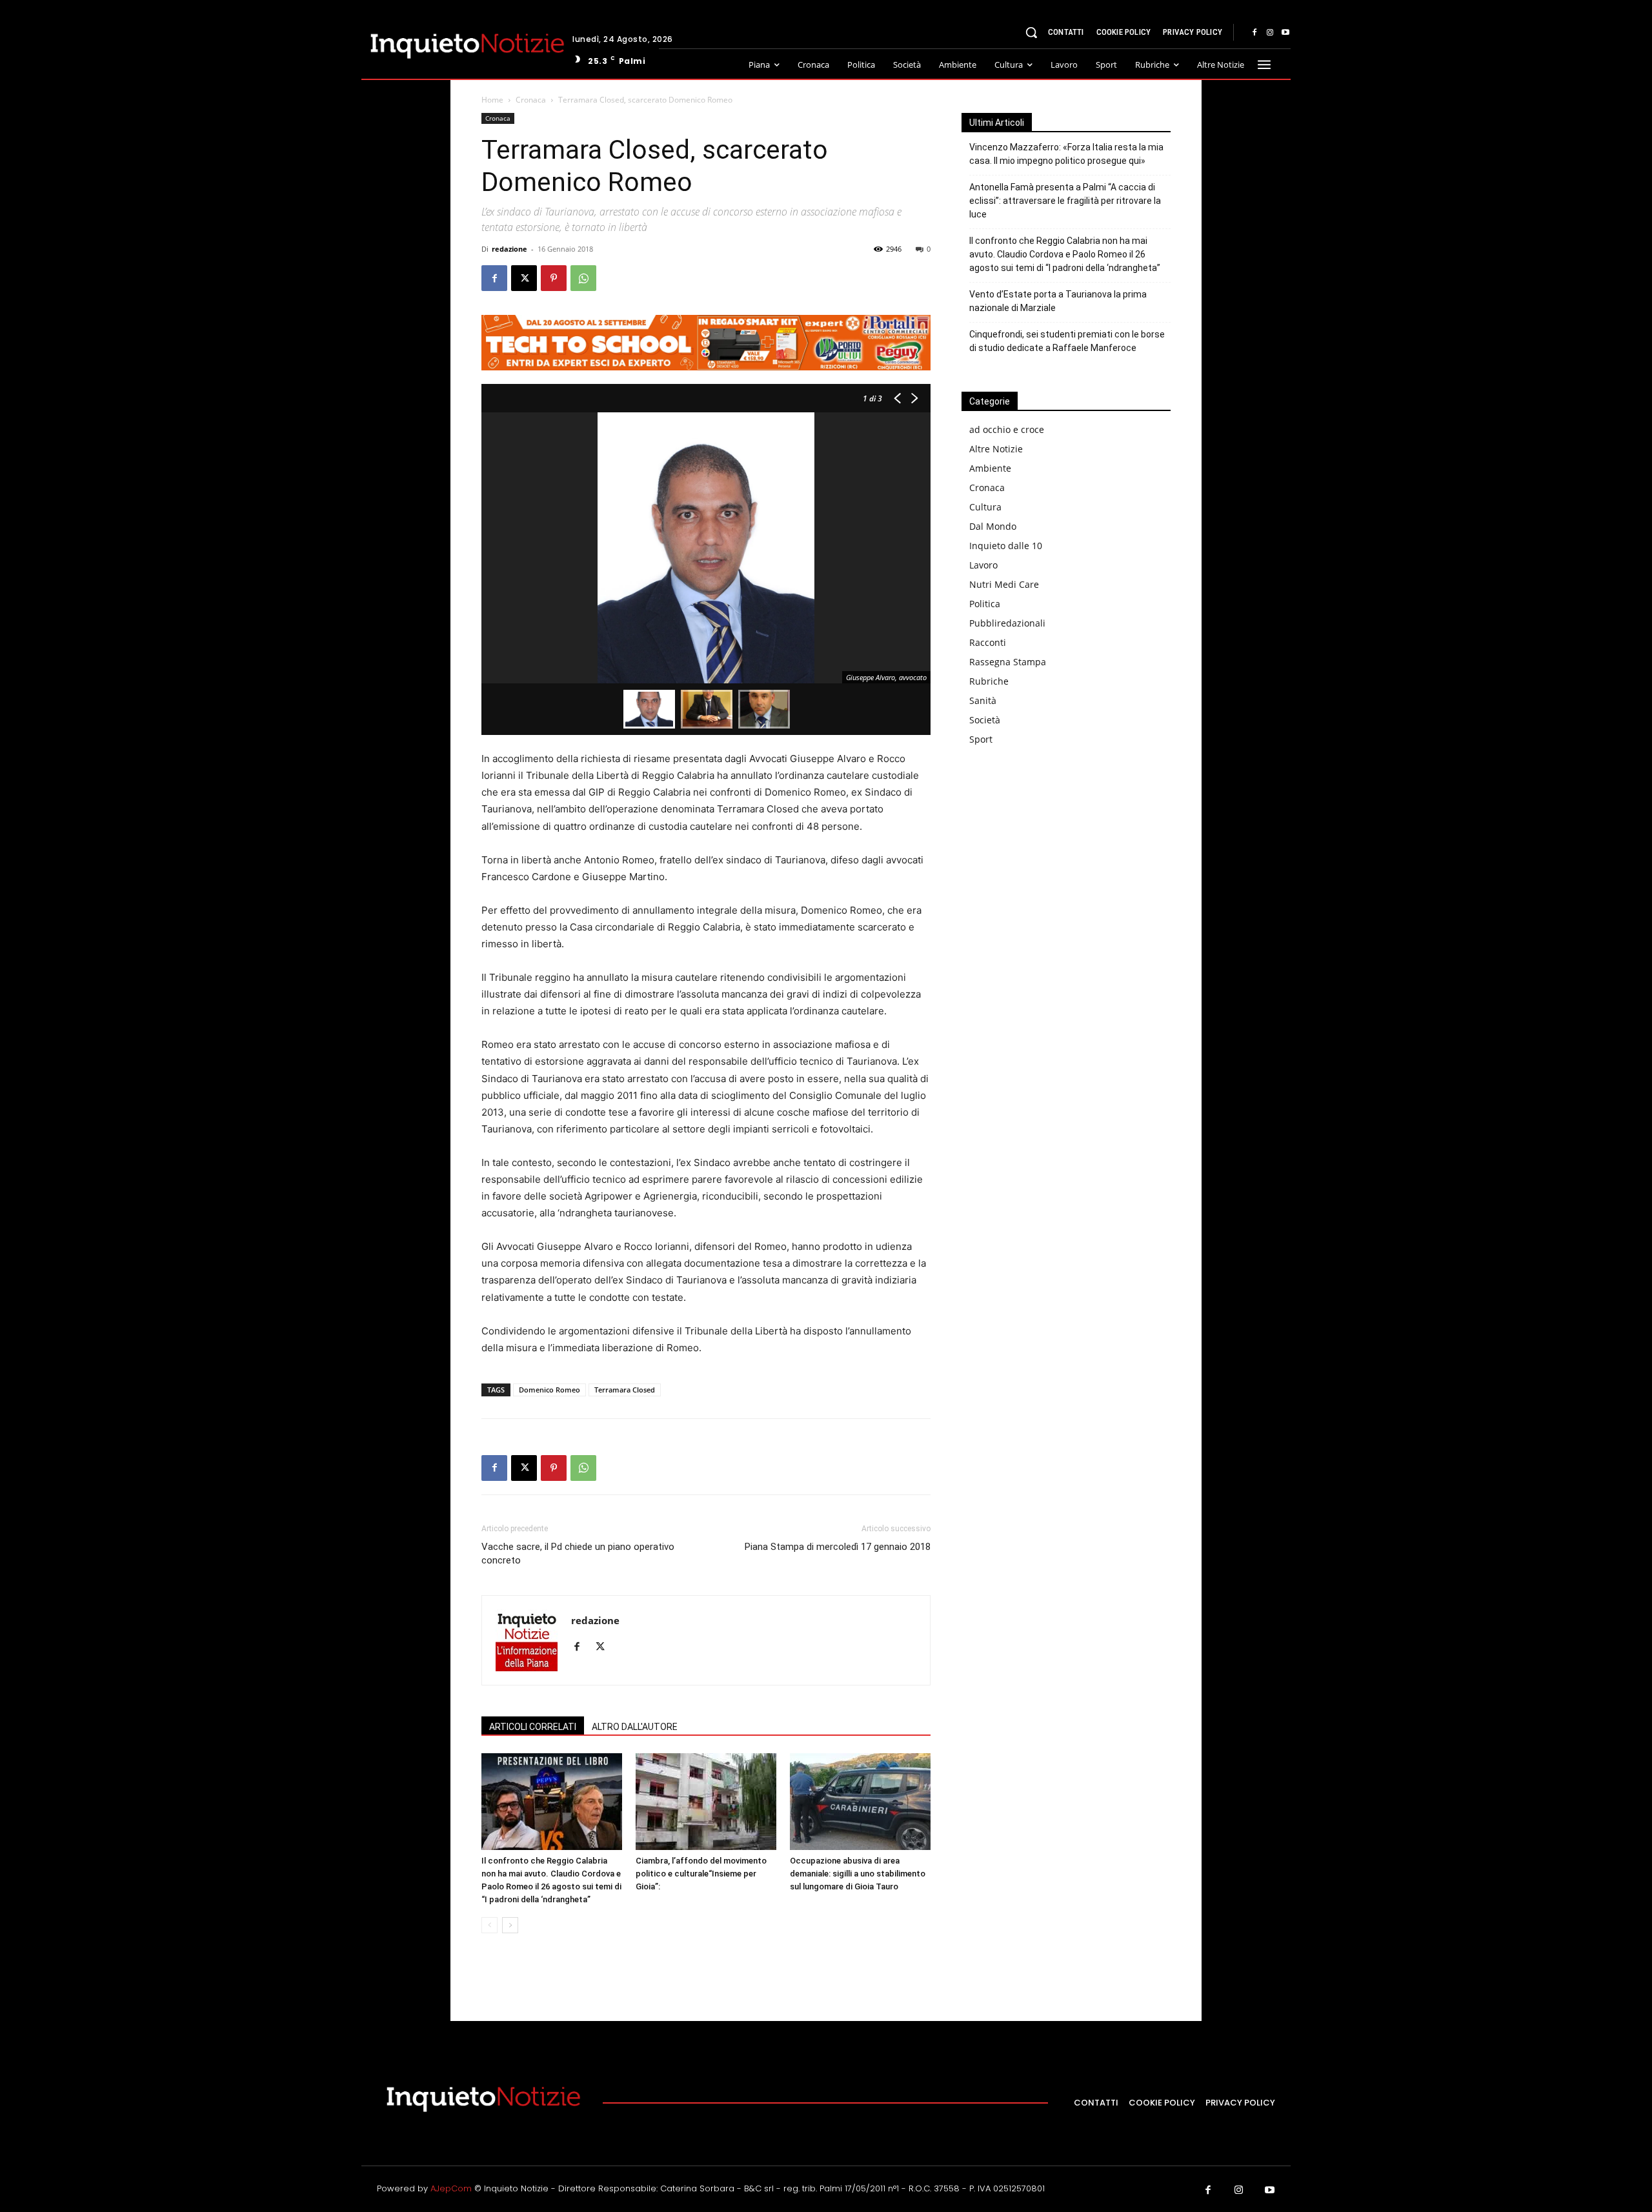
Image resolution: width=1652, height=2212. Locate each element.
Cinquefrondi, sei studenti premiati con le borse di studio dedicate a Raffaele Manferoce (1067, 341)
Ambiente (990, 468)
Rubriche (989, 681)
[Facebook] (1254, 33)
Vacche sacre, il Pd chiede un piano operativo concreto (578, 1553)
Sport (981, 739)
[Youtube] (1285, 33)
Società (985, 720)
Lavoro (983, 565)
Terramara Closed (625, 1390)
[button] (1031, 32)
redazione (509, 249)
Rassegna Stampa (1008, 662)
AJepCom (451, 2188)
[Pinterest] (554, 278)
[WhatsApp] (583, 278)
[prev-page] (489, 1925)
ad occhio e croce (1007, 429)
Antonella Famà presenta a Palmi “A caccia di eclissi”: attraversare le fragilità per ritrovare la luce (1065, 201)
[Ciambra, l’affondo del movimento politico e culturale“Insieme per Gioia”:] (706, 1802)
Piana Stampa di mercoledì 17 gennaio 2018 (838, 1547)
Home (492, 100)
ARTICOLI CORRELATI (533, 1727)
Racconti (988, 642)
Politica (985, 604)
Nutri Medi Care (1004, 584)
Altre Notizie (996, 449)
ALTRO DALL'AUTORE (635, 1727)
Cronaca (531, 100)
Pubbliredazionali (1007, 623)
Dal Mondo (993, 526)
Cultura (985, 507)
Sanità (983, 700)
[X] (524, 278)
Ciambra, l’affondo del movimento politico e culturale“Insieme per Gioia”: (701, 1874)
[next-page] (510, 1925)
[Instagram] (1270, 33)
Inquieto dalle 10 (1006, 546)
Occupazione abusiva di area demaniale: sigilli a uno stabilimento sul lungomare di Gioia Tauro (858, 1874)
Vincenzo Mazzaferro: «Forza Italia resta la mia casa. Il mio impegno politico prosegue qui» (1066, 154)
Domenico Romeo (549, 1390)
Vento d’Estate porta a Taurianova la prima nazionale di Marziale (1058, 301)
